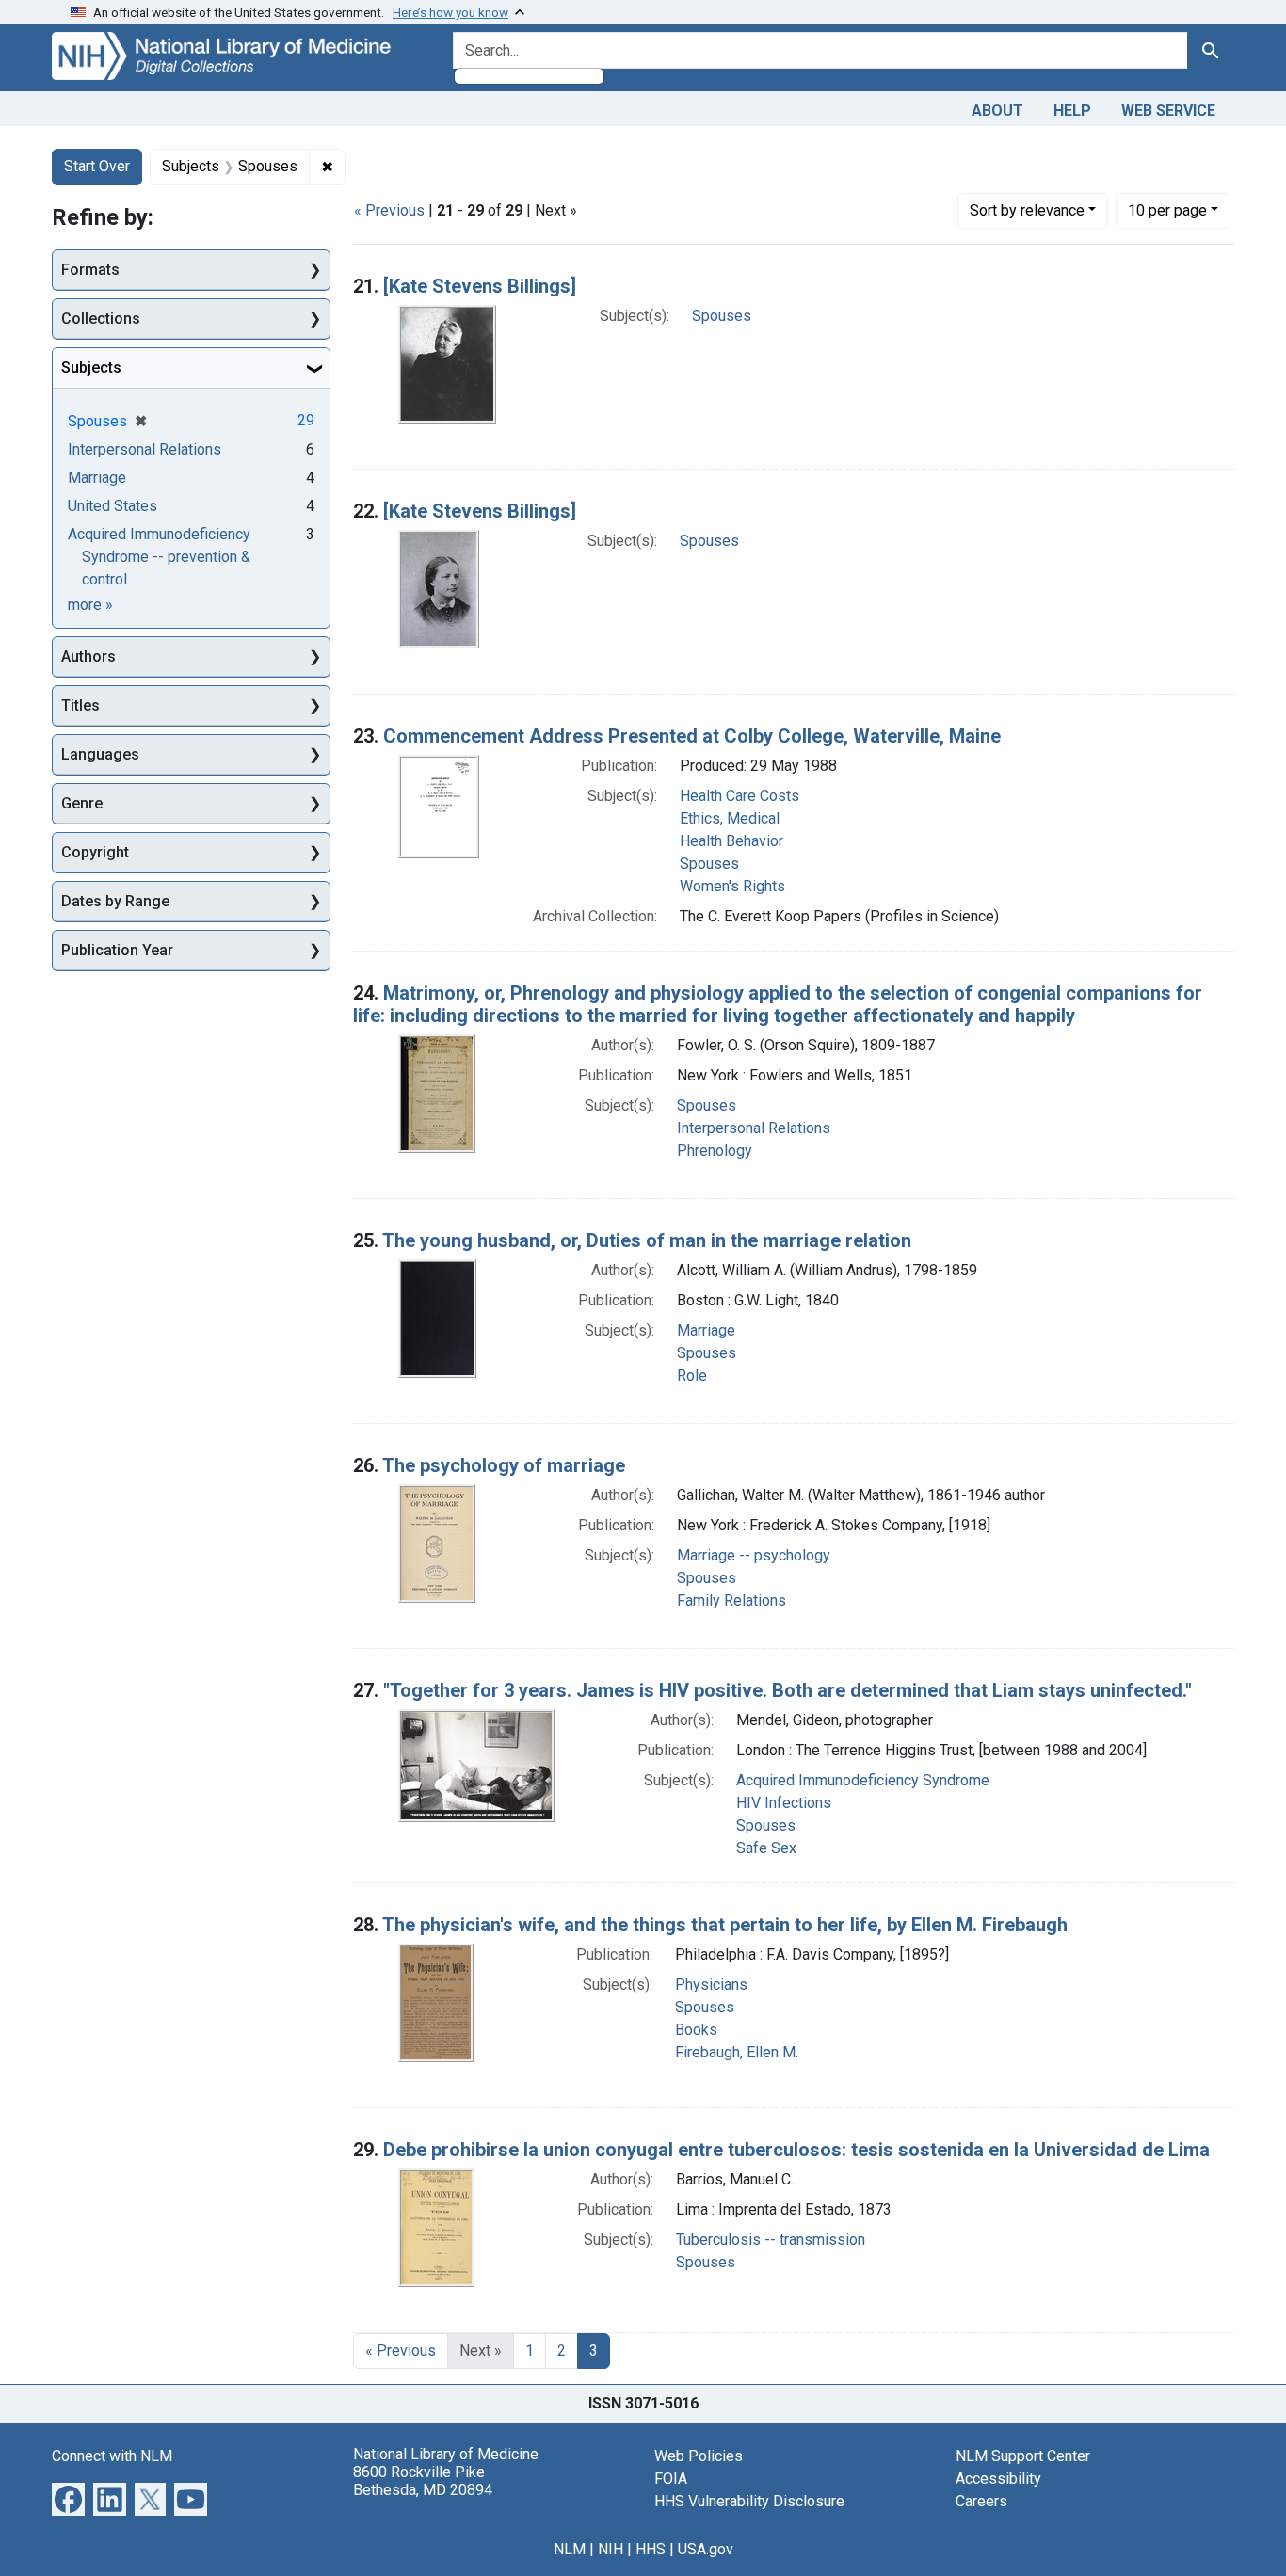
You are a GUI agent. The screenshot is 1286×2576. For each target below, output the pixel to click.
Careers (981, 2501)
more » (90, 605)
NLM (570, 2549)
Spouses (722, 316)
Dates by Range (115, 901)
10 (1167, 210)
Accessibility (998, 2479)
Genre (82, 803)
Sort (1027, 210)
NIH (611, 2549)
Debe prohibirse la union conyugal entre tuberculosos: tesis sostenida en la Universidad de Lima (796, 2150)
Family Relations (731, 1600)
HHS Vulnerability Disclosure (749, 2501)
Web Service (1168, 111)
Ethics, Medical (730, 818)
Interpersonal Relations (754, 1128)
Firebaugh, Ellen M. (737, 2052)
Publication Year (117, 950)
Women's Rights (732, 886)
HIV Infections (784, 1803)
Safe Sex (766, 1848)
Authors (88, 656)
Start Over (97, 166)
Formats (90, 270)
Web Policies (699, 2456)
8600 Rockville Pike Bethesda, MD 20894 (423, 2481)
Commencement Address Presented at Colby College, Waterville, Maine (692, 736)
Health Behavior (731, 841)
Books (696, 2030)
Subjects (91, 368)
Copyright (95, 852)
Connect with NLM (112, 2456)
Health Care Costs (739, 796)
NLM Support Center (1023, 2456)
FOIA (671, 2479)
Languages (100, 754)
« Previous (389, 210)
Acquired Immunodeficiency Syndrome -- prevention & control (159, 557)
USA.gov (706, 2549)
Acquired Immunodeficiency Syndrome (863, 1780)
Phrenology (715, 1151)
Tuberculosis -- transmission (771, 2240)
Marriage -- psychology (754, 1555)
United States (113, 506)
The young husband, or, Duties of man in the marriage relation (647, 1240)
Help (1072, 111)
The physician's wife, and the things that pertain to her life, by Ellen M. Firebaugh (725, 1925)
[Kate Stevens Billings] (480, 286)
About (997, 111)
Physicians (711, 1984)
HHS (651, 2549)
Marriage (706, 1330)
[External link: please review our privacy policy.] (68, 2497)
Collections (101, 319)
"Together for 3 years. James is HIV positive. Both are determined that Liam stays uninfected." (788, 1690)
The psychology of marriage (504, 1465)
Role (692, 1376)
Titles (80, 705)
